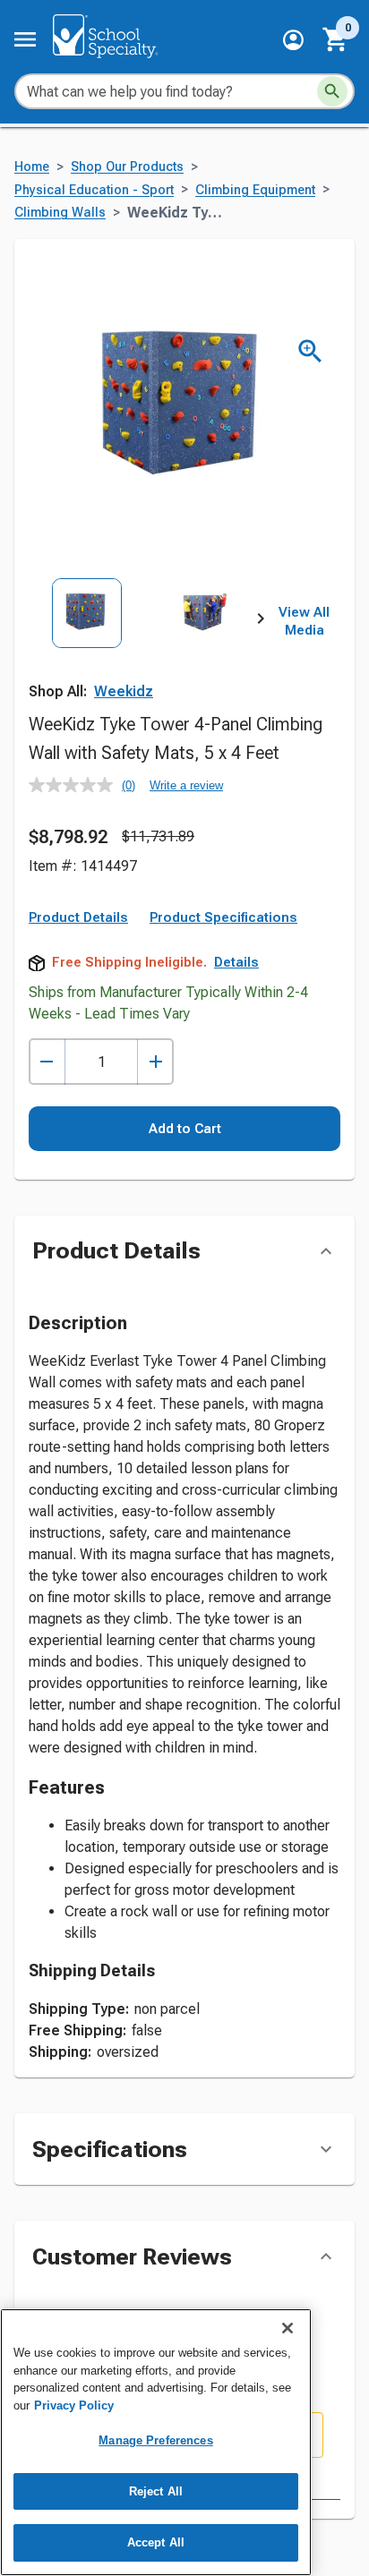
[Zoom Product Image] (310, 351)
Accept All (156, 2542)
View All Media (304, 621)
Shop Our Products (127, 167)
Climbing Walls (60, 213)
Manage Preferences (155, 2440)
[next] (261, 622)
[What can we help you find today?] (332, 91)
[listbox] (145, 650)
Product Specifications (223, 917)
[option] (87, 650)
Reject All (156, 2491)
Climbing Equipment (255, 190)
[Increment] (155, 1062)
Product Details (78, 917)
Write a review (186, 785)
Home (32, 167)
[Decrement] (47, 1062)
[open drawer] (25, 39)
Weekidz (124, 691)
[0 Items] (336, 39)
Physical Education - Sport (94, 190)
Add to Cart (185, 1129)
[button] (293, 40)
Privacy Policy (74, 2405)
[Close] (287, 2328)
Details (236, 962)
